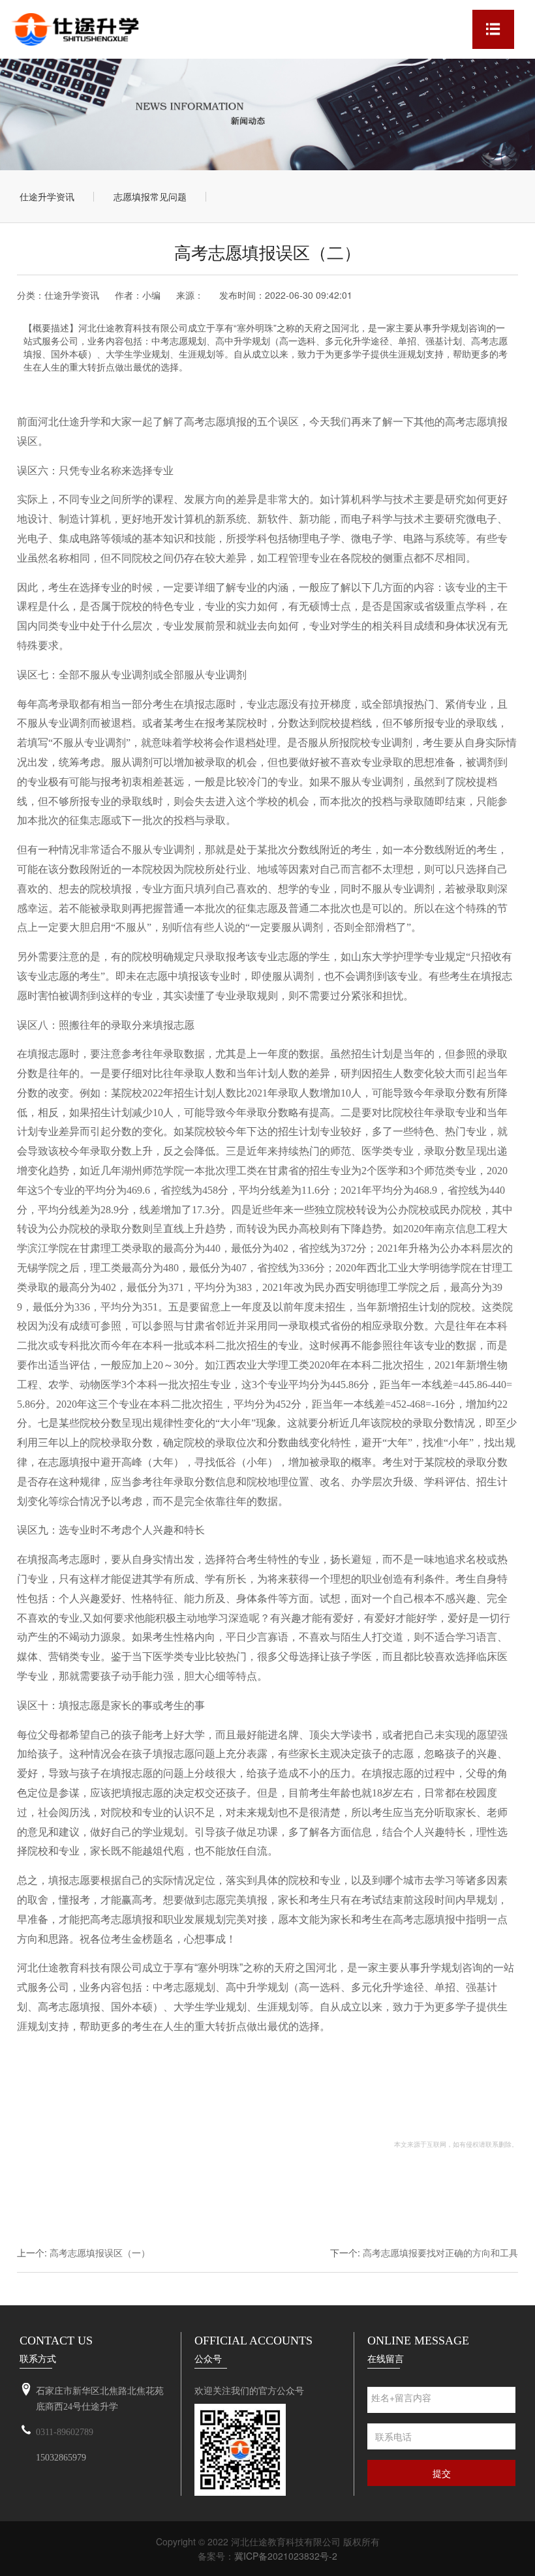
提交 (442, 2473)
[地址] (26, 2390)
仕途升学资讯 (47, 196)
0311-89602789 (65, 2432)
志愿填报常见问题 (150, 196)
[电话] (26, 2431)
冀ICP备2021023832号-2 (286, 2556)
